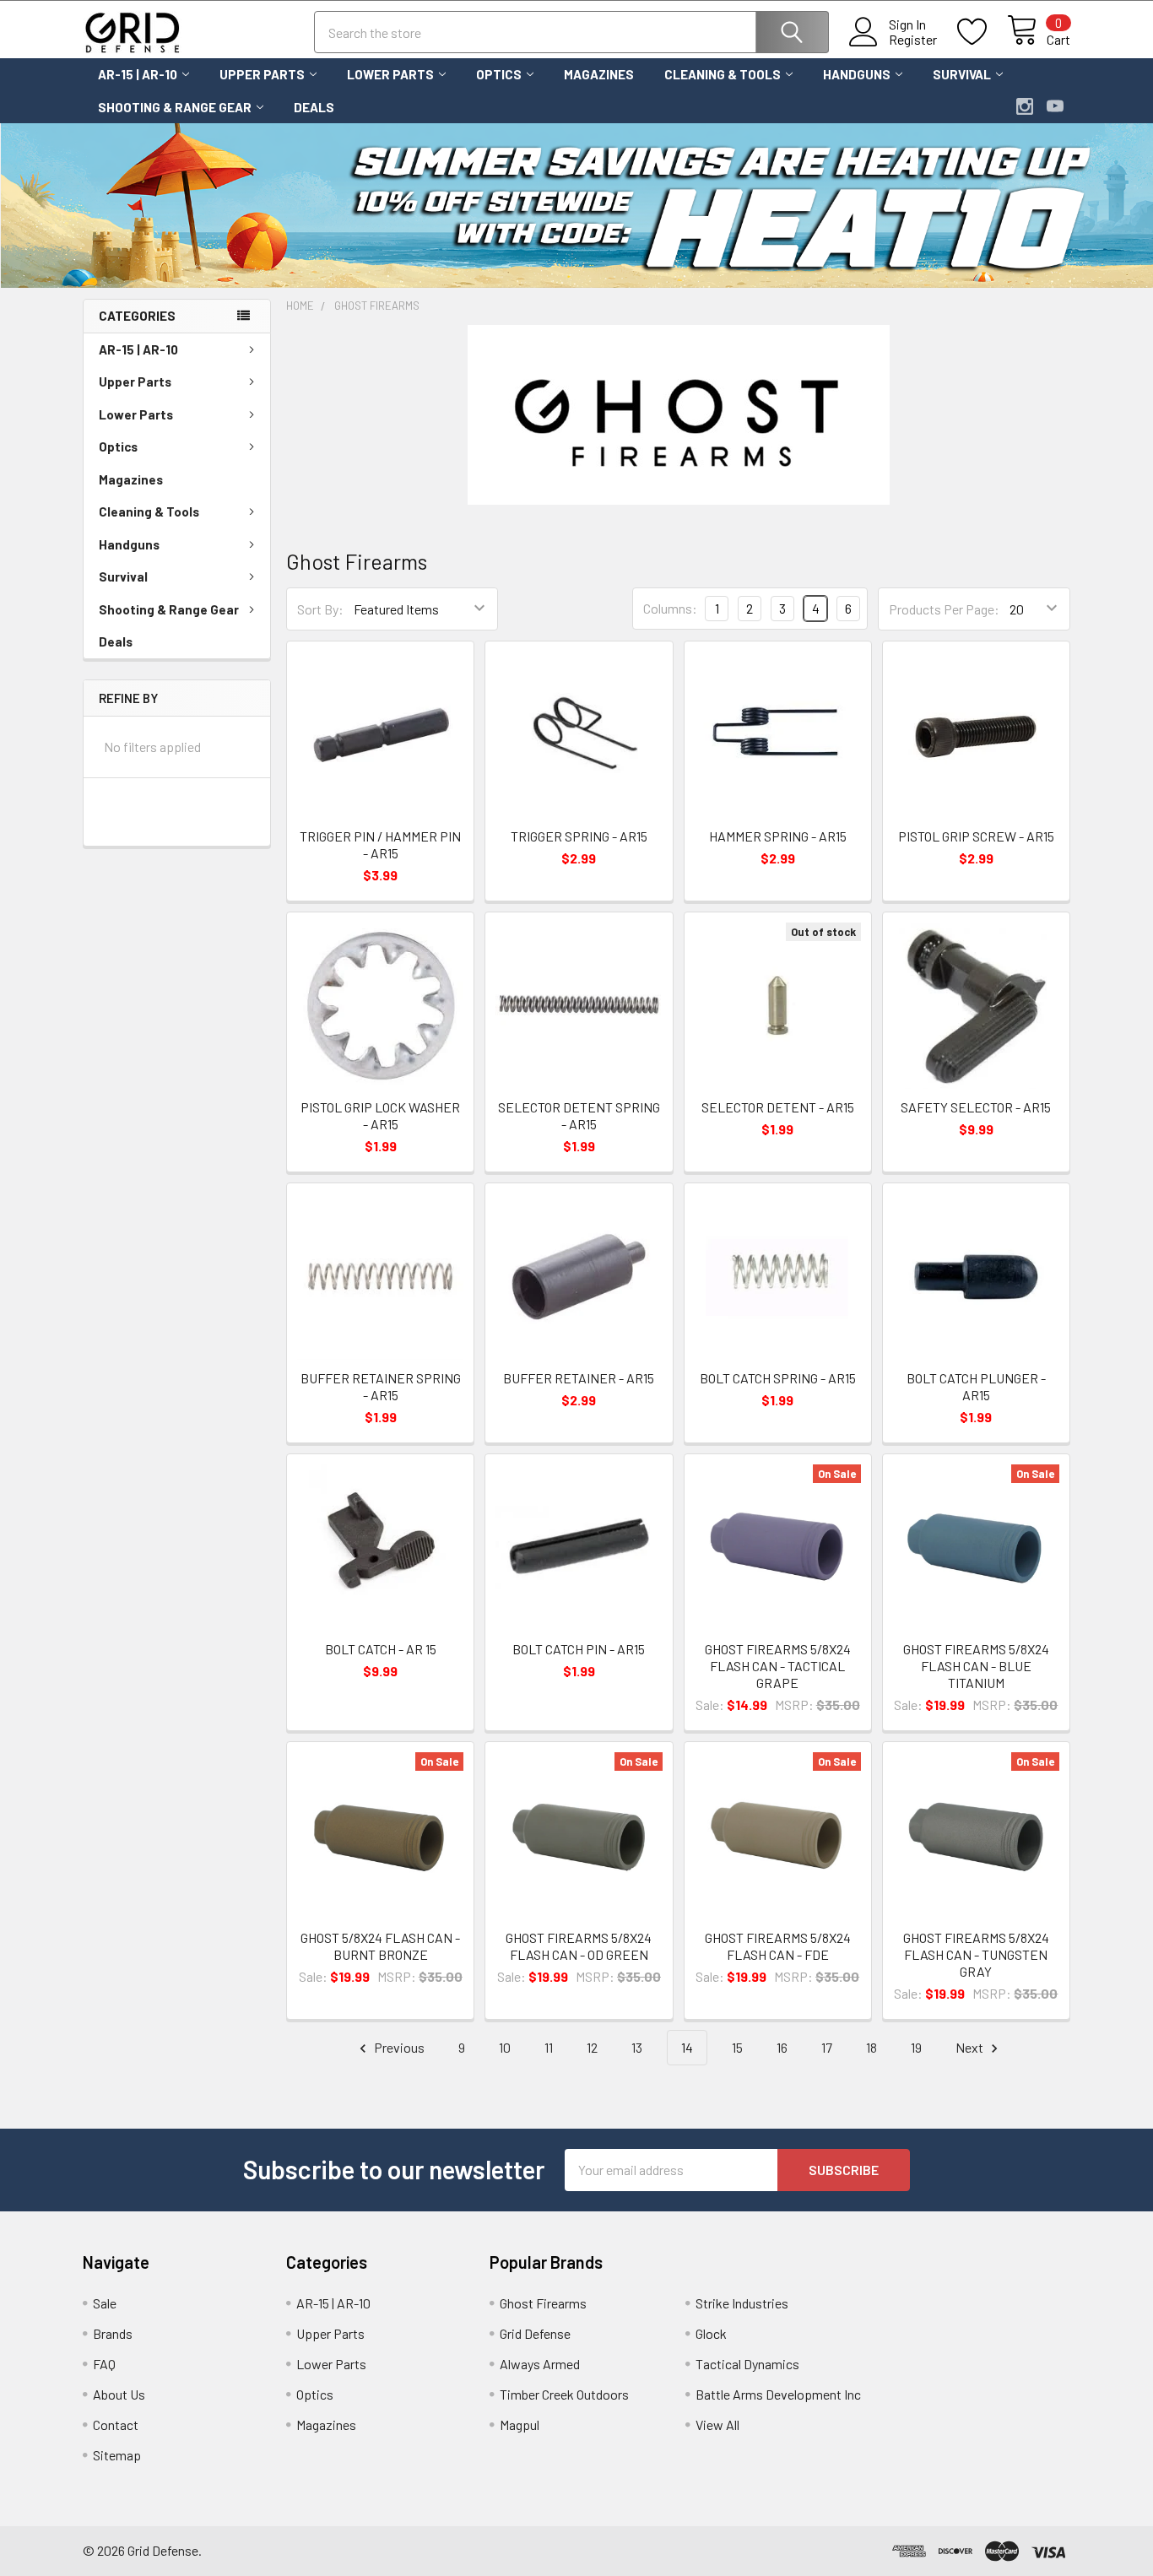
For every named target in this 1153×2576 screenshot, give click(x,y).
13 (637, 2047)
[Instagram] (1025, 106)
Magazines (599, 74)
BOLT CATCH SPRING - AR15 (778, 1378)
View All (717, 2424)
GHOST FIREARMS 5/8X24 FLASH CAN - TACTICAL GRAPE (778, 1666)
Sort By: (320, 609)
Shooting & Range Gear (175, 107)
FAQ (104, 2364)
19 (916, 2047)
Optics (499, 74)
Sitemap (117, 2455)
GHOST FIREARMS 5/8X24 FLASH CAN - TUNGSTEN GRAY (976, 1954)
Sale (105, 2303)
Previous (398, 2047)
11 (549, 2047)
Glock (711, 2333)
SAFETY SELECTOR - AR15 (976, 1107)
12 (592, 2047)
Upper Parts (262, 74)
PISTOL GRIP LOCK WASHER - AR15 (380, 1115)
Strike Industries (742, 2303)
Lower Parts (390, 74)
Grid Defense (535, 2333)
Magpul (520, 2424)
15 (737, 2047)
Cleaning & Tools (723, 74)
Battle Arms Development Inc (778, 2394)
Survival (962, 74)
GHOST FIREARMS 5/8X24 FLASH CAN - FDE (778, 1946)
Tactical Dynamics (747, 2364)
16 (782, 2047)
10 (505, 2047)
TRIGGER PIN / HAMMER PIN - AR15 (380, 844)
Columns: (670, 608)
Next (971, 2047)
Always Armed (540, 2364)
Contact (116, 2424)
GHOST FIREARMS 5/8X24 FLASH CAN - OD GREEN (579, 1946)
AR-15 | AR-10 (138, 74)
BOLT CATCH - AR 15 (381, 1649)
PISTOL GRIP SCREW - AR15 (976, 836)
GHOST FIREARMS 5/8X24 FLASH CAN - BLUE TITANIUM (976, 1666)
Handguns (857, 74)
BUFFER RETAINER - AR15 (579, 1378)
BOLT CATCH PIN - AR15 (579, 1649)
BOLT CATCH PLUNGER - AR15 (976, 1386)
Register (913, 40)
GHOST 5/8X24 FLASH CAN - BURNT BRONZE (380, 1946)
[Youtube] (1055, 106)
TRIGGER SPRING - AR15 (579, 836)
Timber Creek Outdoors (564, 2394)
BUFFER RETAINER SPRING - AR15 (381, 1386)
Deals (314, 107)
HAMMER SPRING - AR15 (778, 836)
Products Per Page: (944, 609)
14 (687, 2047)
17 (827, 2047)
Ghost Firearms (543, 2303)
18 (872, 2047)
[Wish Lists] (982, 32)
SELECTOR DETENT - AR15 (778, 1107)
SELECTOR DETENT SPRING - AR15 (579, 1115)
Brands (113, 2333)
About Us (119, 2394)
